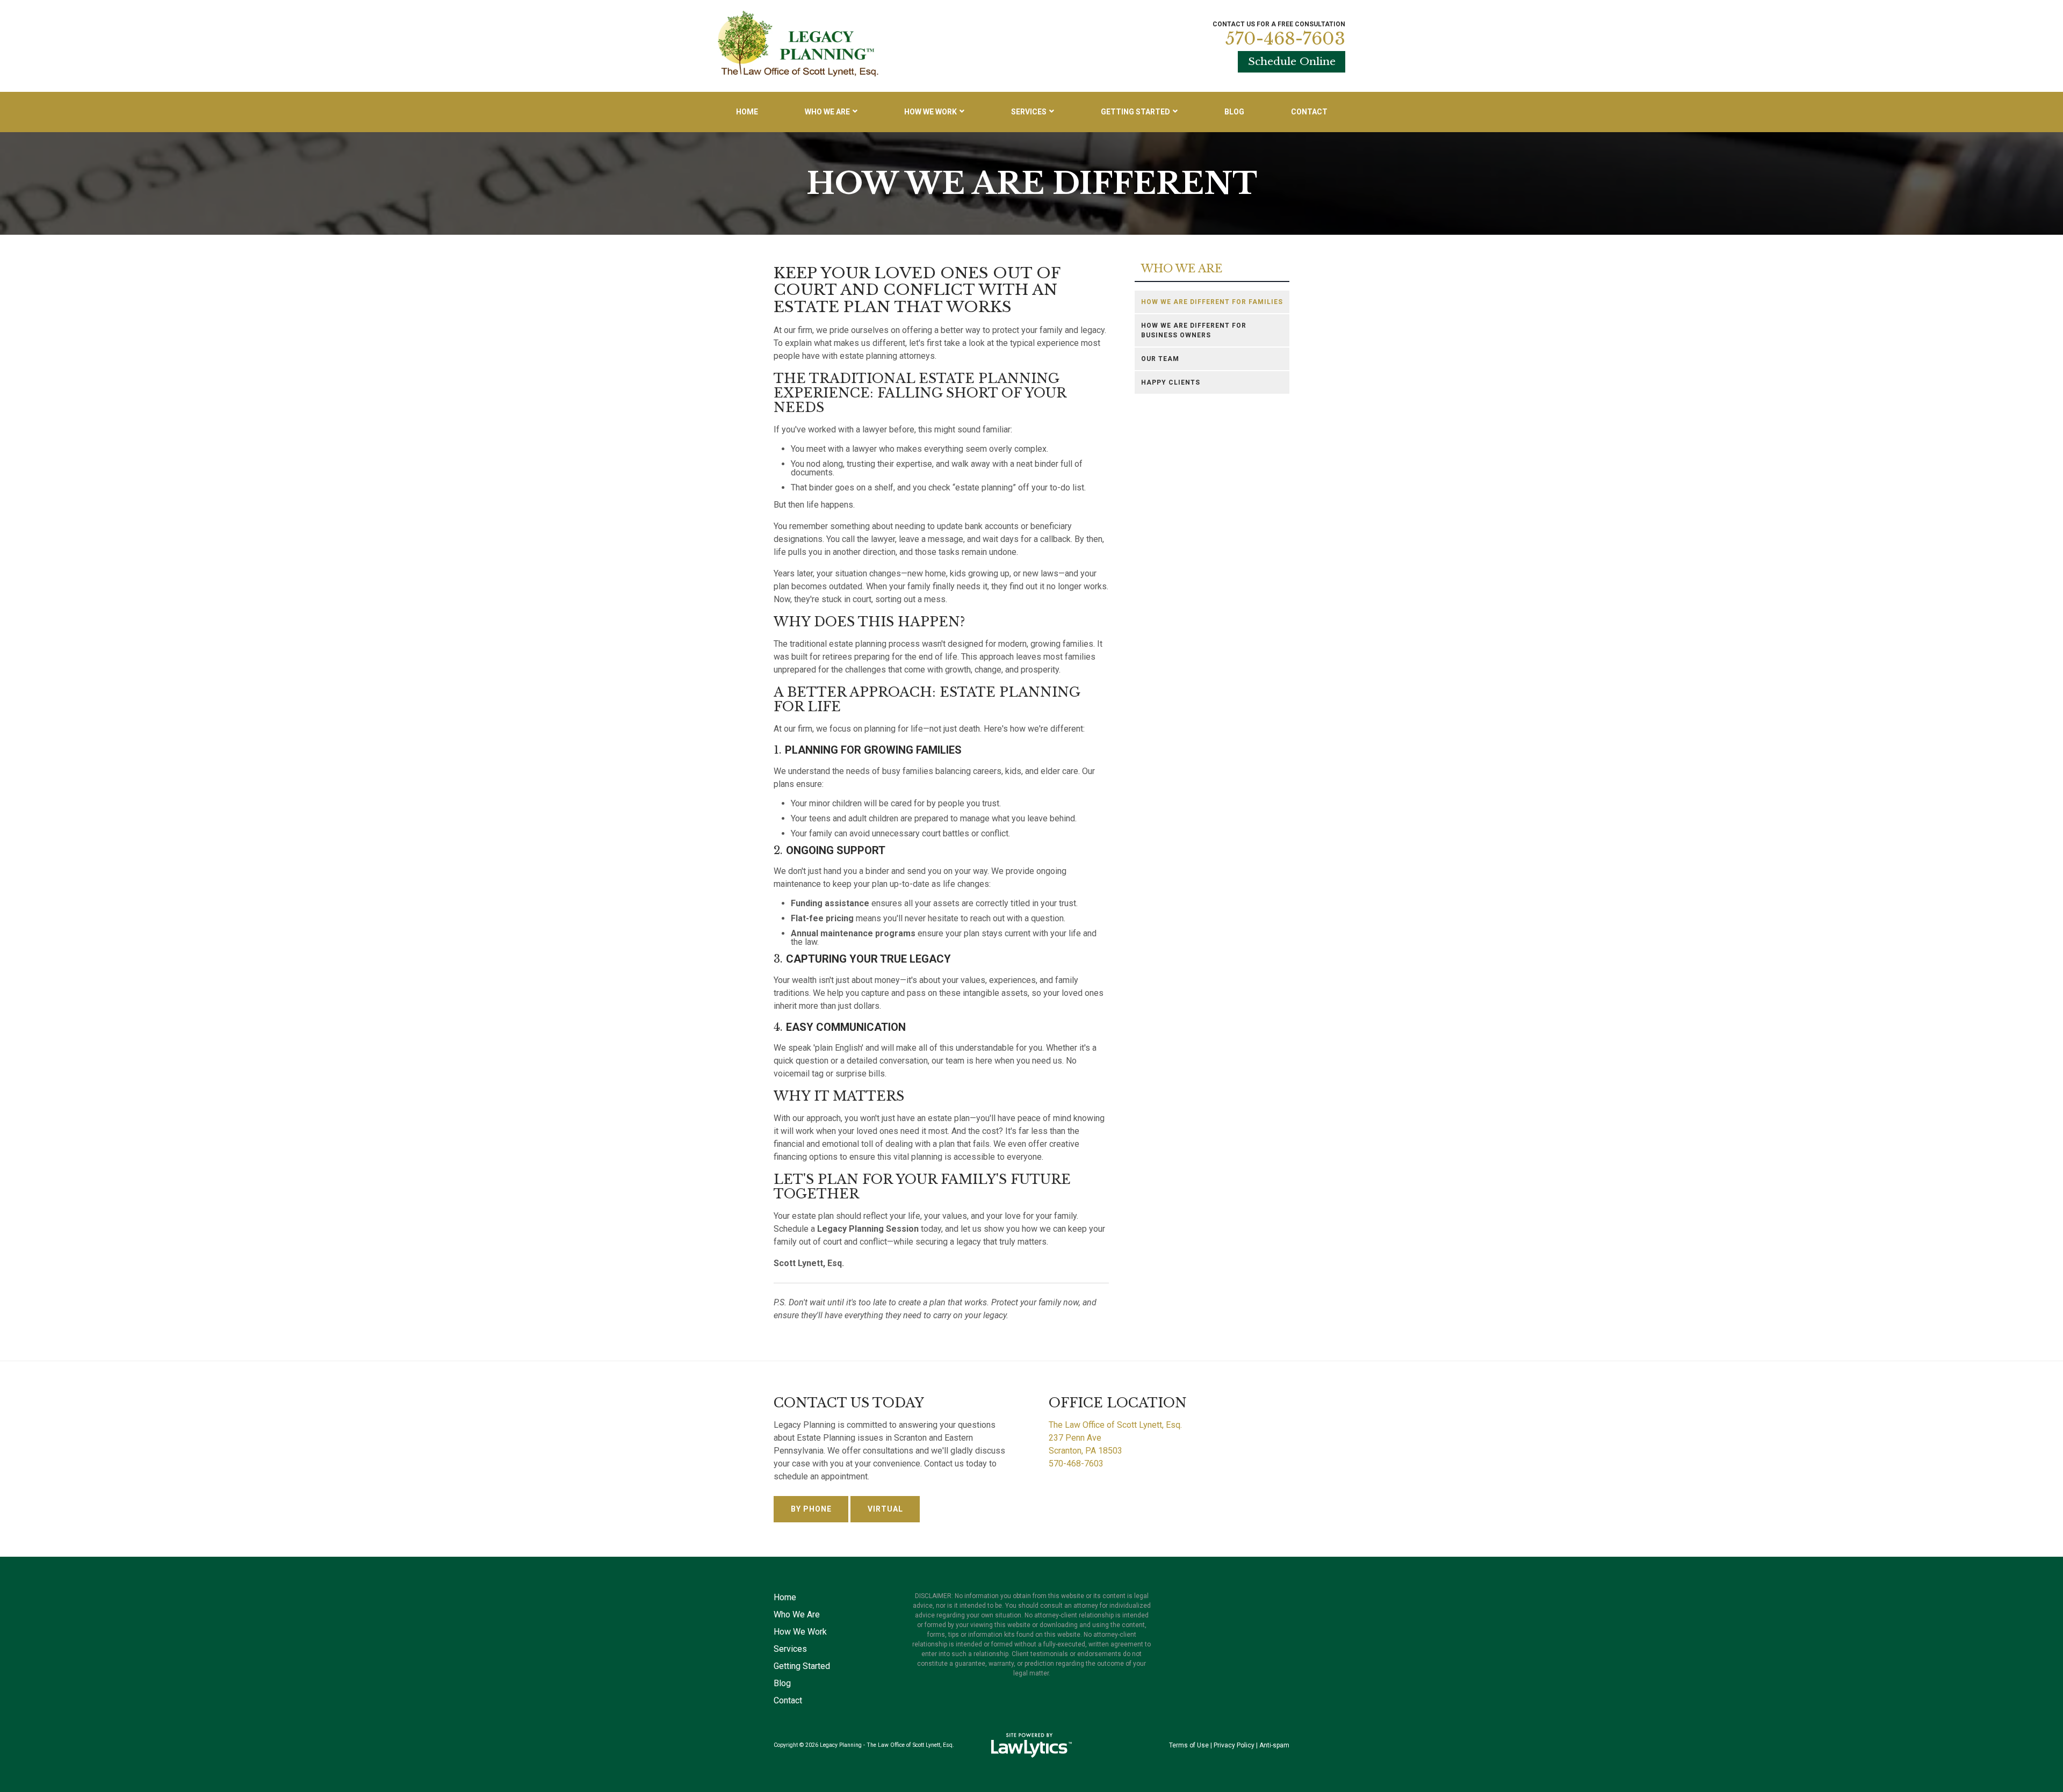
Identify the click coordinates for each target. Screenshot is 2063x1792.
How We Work (930, 112)
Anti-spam (1274, 1745)
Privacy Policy (1234, 1745)
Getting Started (1135, 112)
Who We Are (827, 112)
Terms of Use (1189, 1745)
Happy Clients (1171, 382)
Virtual (885, 1509)
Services (1029, 112)
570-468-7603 (1285, 39)
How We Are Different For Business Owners (1194, 330)
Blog (1234, 112)
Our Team (1160, 359)
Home (747, 112)
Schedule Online (1292, 61)
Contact (1309, 112)
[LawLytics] (1031, 1745)
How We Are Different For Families (1212, 302)
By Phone (811, 1509)
